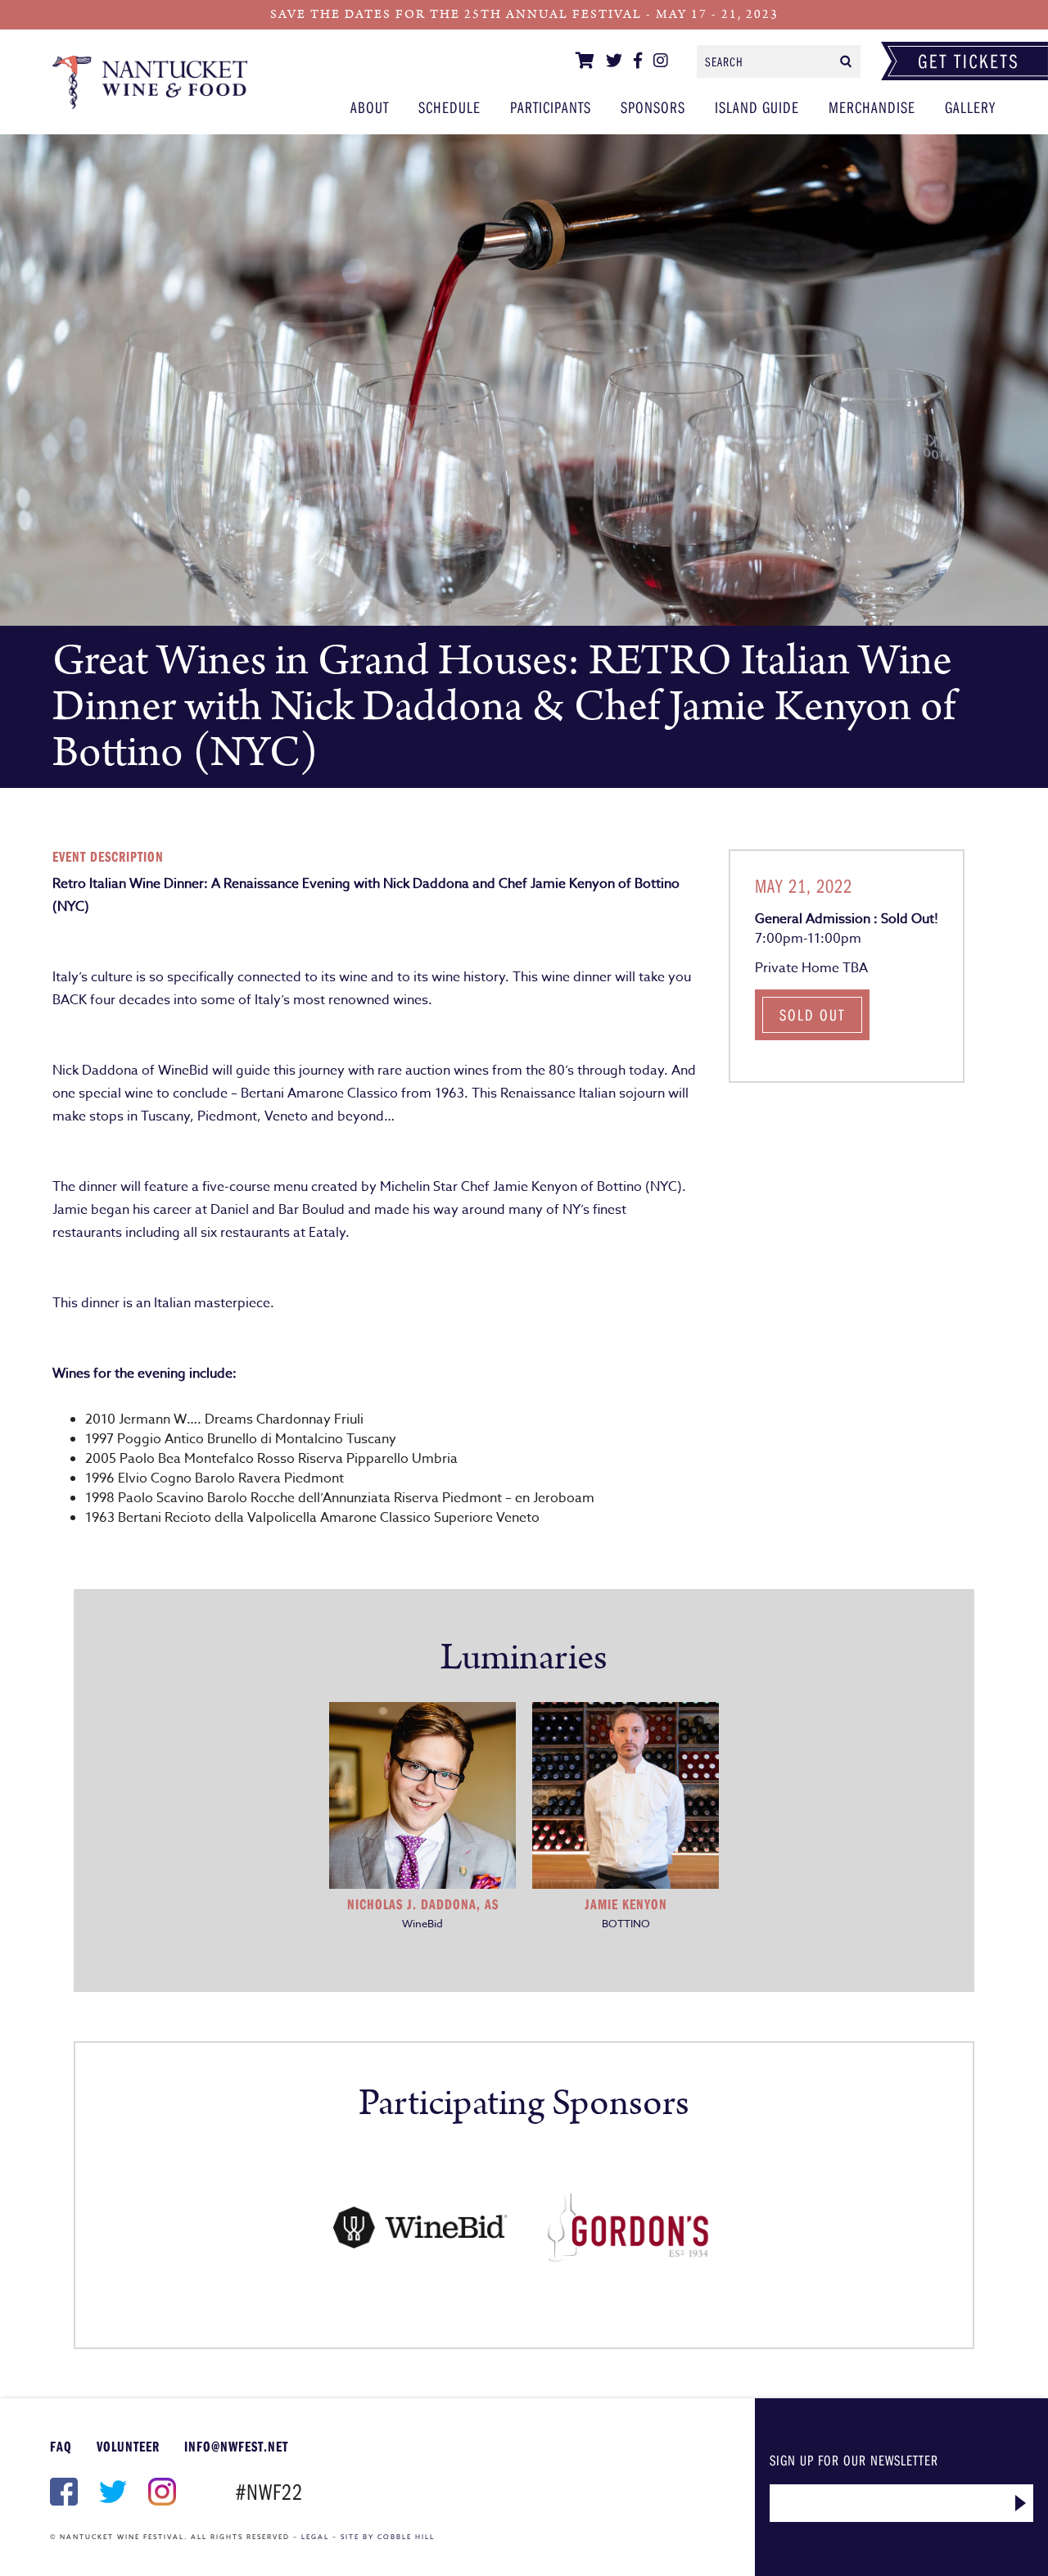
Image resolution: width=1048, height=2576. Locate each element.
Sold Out (812, 1014)
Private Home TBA (811, 968)
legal (315, 2537)
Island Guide (757, 107)
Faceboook (62, 2492)
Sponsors (653, 107)
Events (150, 82)
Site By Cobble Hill (388, 2537)
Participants (551, 107)
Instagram (160, 2492)
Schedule (449, 107)
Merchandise (872, 107)
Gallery (970, 107)
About (370, 107)
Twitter (111, 2492)
